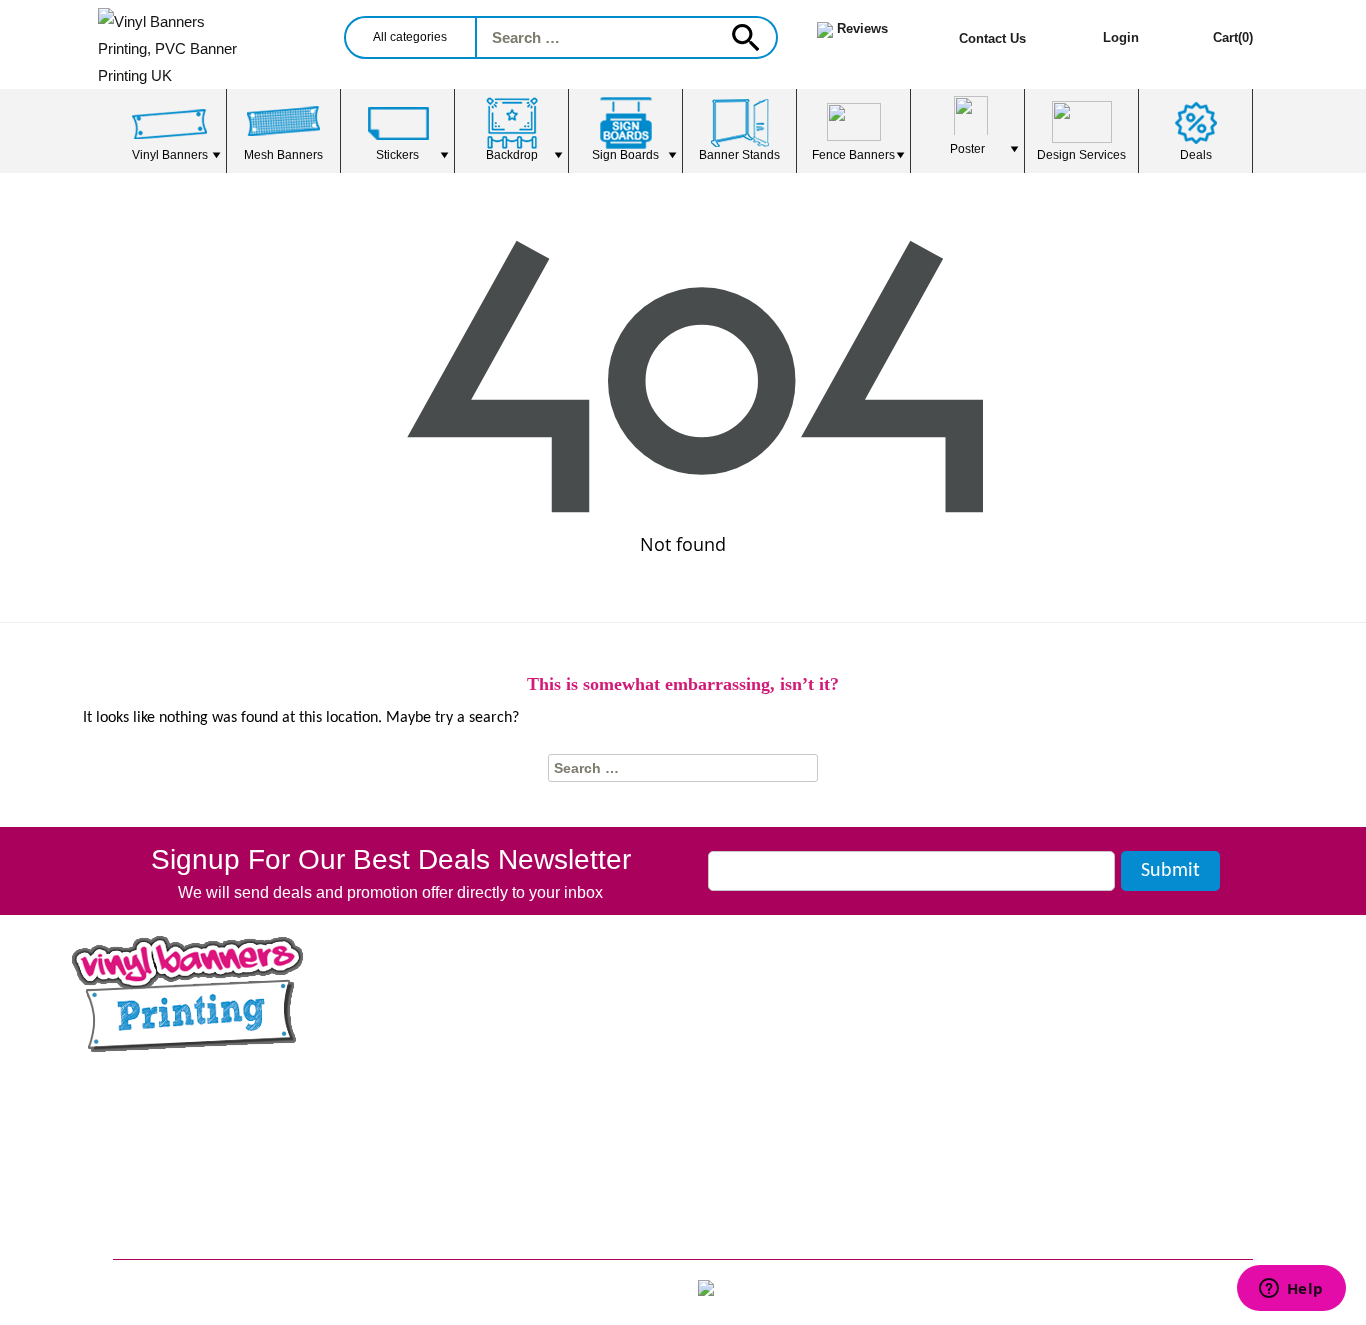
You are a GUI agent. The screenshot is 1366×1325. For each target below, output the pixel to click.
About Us (464, 1019)
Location (754, 1075)
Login (1121, 37)
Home (452, 991)
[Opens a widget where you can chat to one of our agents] (1291, 1290)
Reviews (462, 1131)
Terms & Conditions (505, 1215)
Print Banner (159, 1202)
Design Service (487, 1159)
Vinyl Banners (775, 991)
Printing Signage (174, 1174)
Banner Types (774, 1103)
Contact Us (992, 38)
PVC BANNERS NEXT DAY (216, 1118)
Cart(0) (1233, 38)
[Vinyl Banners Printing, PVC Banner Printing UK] (221, 44)
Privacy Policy (486, 1243)
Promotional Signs (181, 1146)
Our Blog (463, 1075)
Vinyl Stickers (775, 1047)
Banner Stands (778, 1019)
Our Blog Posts (174, 1084)
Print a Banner (166, 1229)
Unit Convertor (777, 1131)
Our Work (466, 1047)
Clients (456, 1103)
